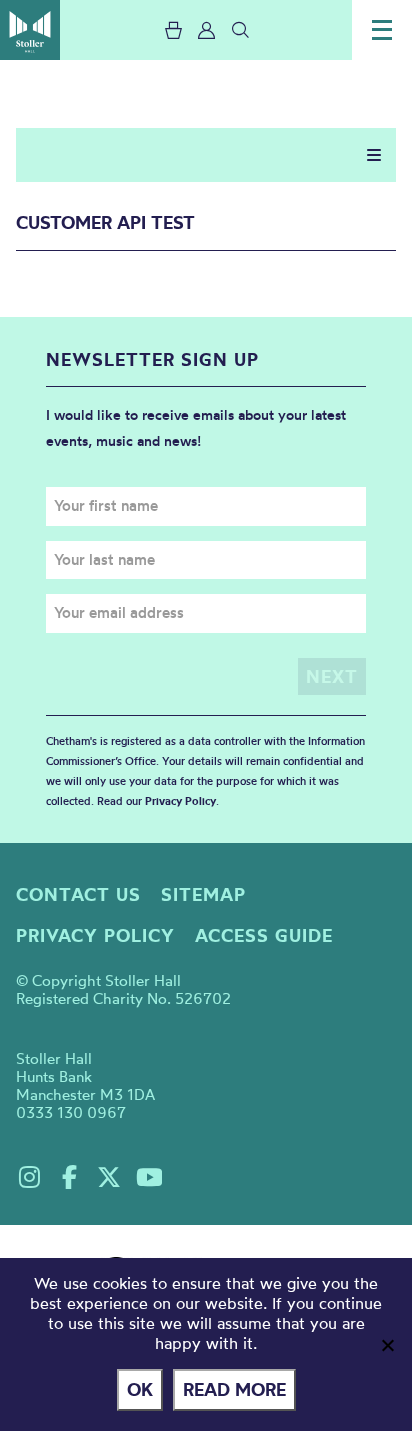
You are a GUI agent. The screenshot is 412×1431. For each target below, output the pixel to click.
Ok (140, 1389)
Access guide (264, 935)
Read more (234, 1389)
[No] (387, 1345)
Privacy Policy (180, 801)
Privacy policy (95, 935)
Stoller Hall (30, 30)
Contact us (78, 894)
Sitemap (203, 894)
